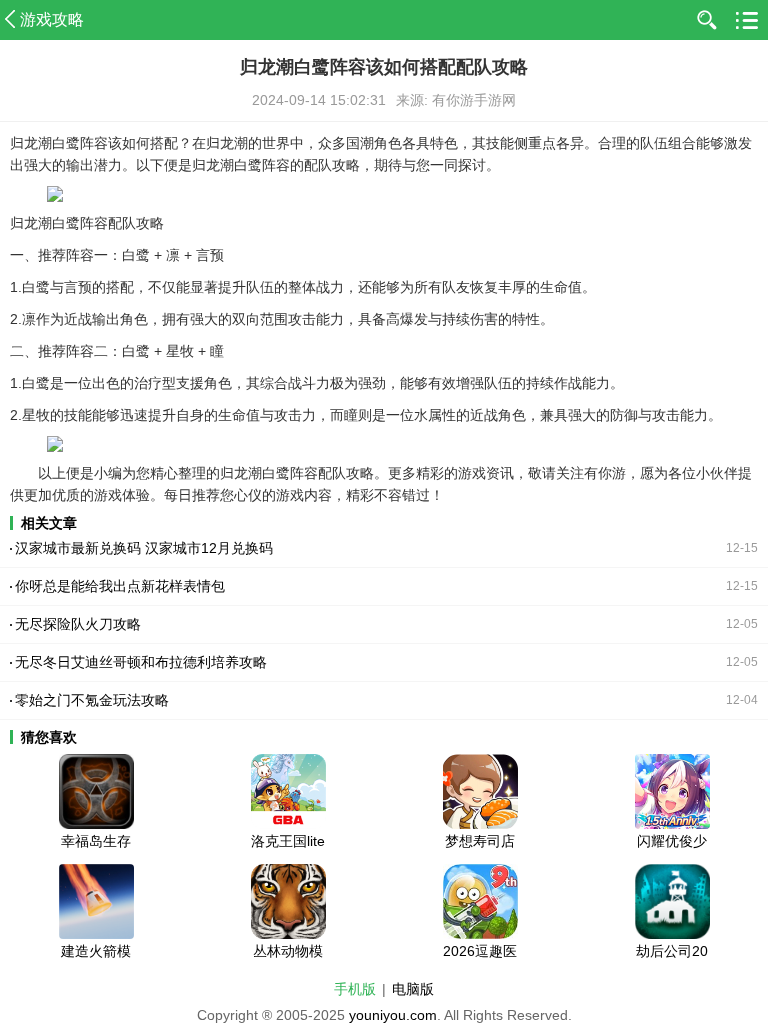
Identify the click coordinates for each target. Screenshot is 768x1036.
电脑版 (413, 989)
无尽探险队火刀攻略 (78, 624)
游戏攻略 (52, 19)
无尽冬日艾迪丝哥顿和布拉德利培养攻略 (141, 662)
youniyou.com (393, 1015)
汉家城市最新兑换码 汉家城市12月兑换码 (144, 548)
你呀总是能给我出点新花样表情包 (120, 586)
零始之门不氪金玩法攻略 (92, 700)
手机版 (355, 989)
